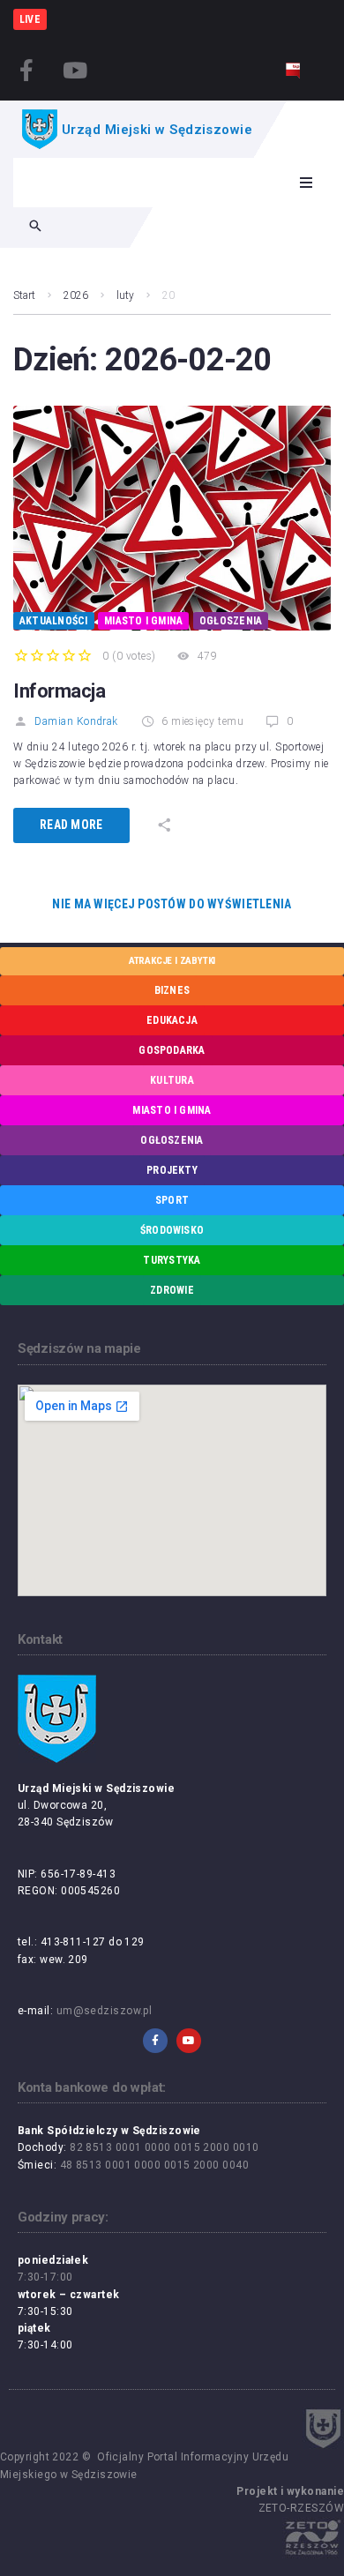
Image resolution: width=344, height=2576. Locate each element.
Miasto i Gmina (143, 621)
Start (24, 295)
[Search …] (35, 228)
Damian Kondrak (76, 721)
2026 (76, 295)
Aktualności (54, 621)
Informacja (60, 691)
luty (125, 295)
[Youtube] (75, 70)
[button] (306, 183)
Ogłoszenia (231, 621)
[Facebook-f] (26, 70)
